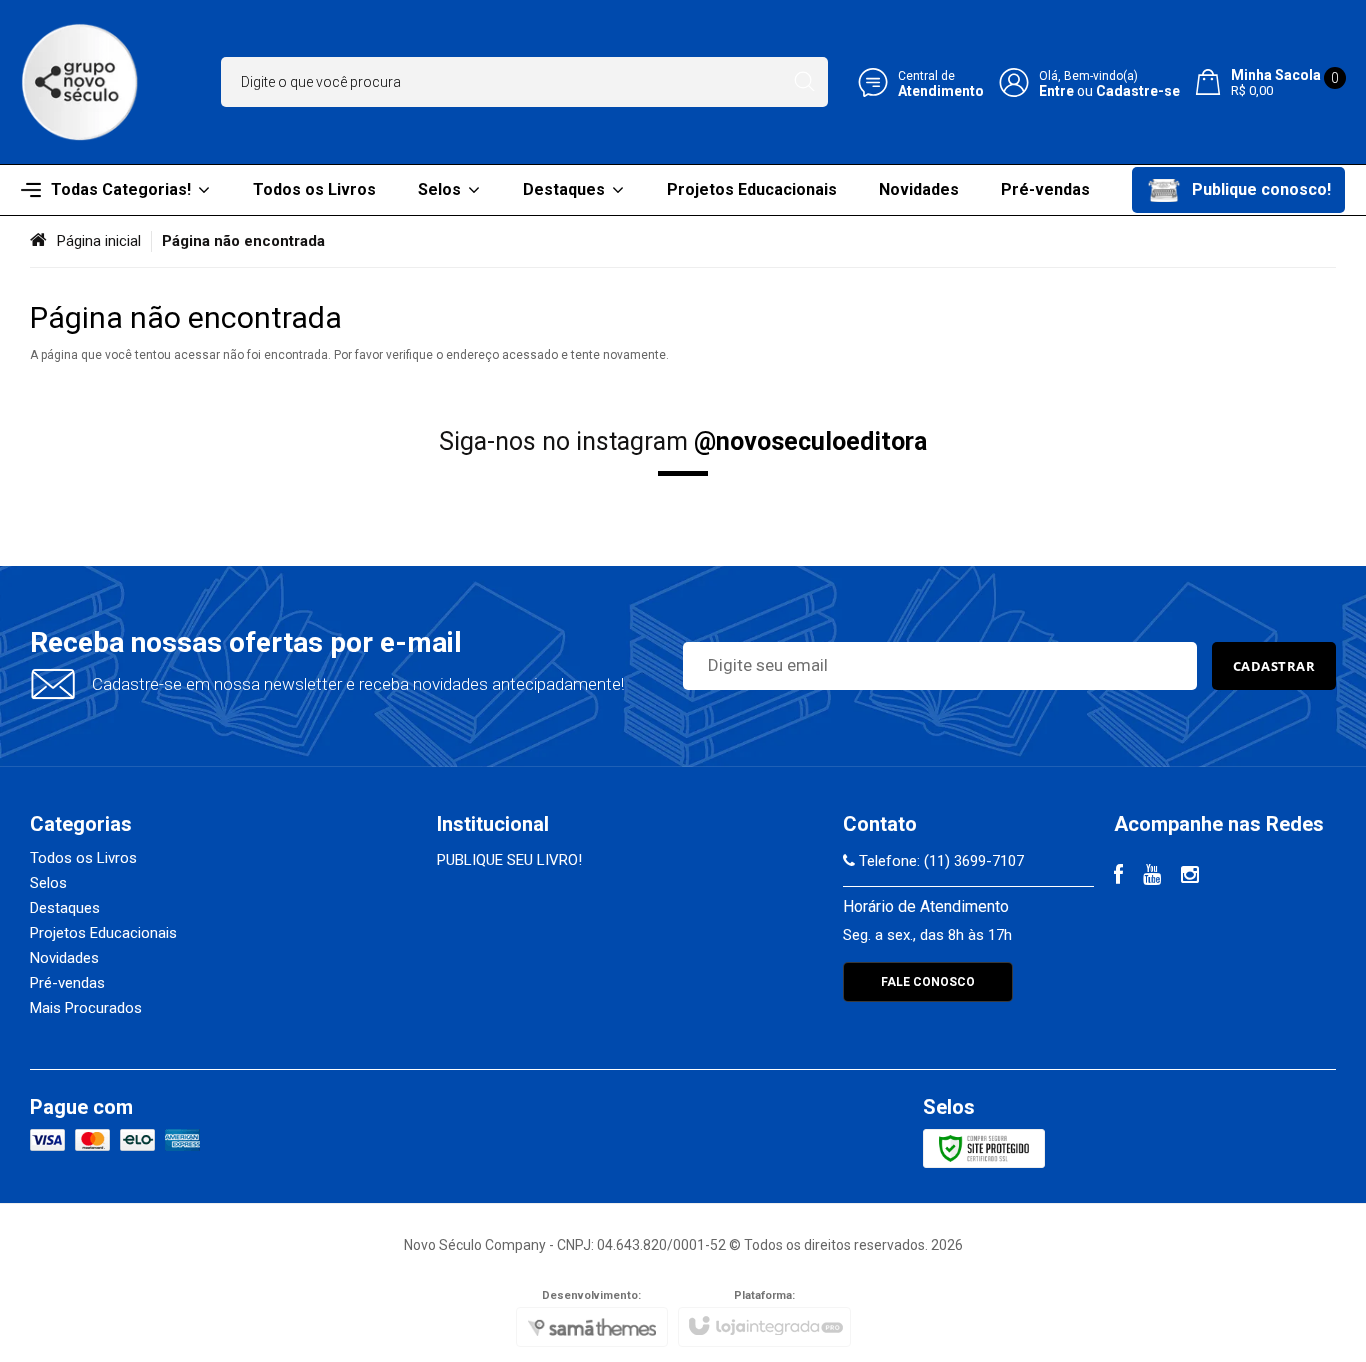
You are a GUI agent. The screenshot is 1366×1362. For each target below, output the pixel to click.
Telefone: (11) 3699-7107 (939, 861)
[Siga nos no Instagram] (1190, 877)
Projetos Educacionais (103, 933)
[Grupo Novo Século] (80, 82)
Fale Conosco (928, 982)
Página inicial (99, 241)
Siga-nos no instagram (683, 441)
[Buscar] (804, 82)
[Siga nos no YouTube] (1152, 877)
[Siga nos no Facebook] (1118, 877)
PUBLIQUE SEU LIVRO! (509, 860)
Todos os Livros (83, 858)
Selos (48, 883)
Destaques (65, 908)
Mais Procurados (86, 1008)
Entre (1056, 91)
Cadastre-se (1138, 91)
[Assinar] (1274, 666)
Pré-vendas (67, 983)
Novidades (64, 958)
